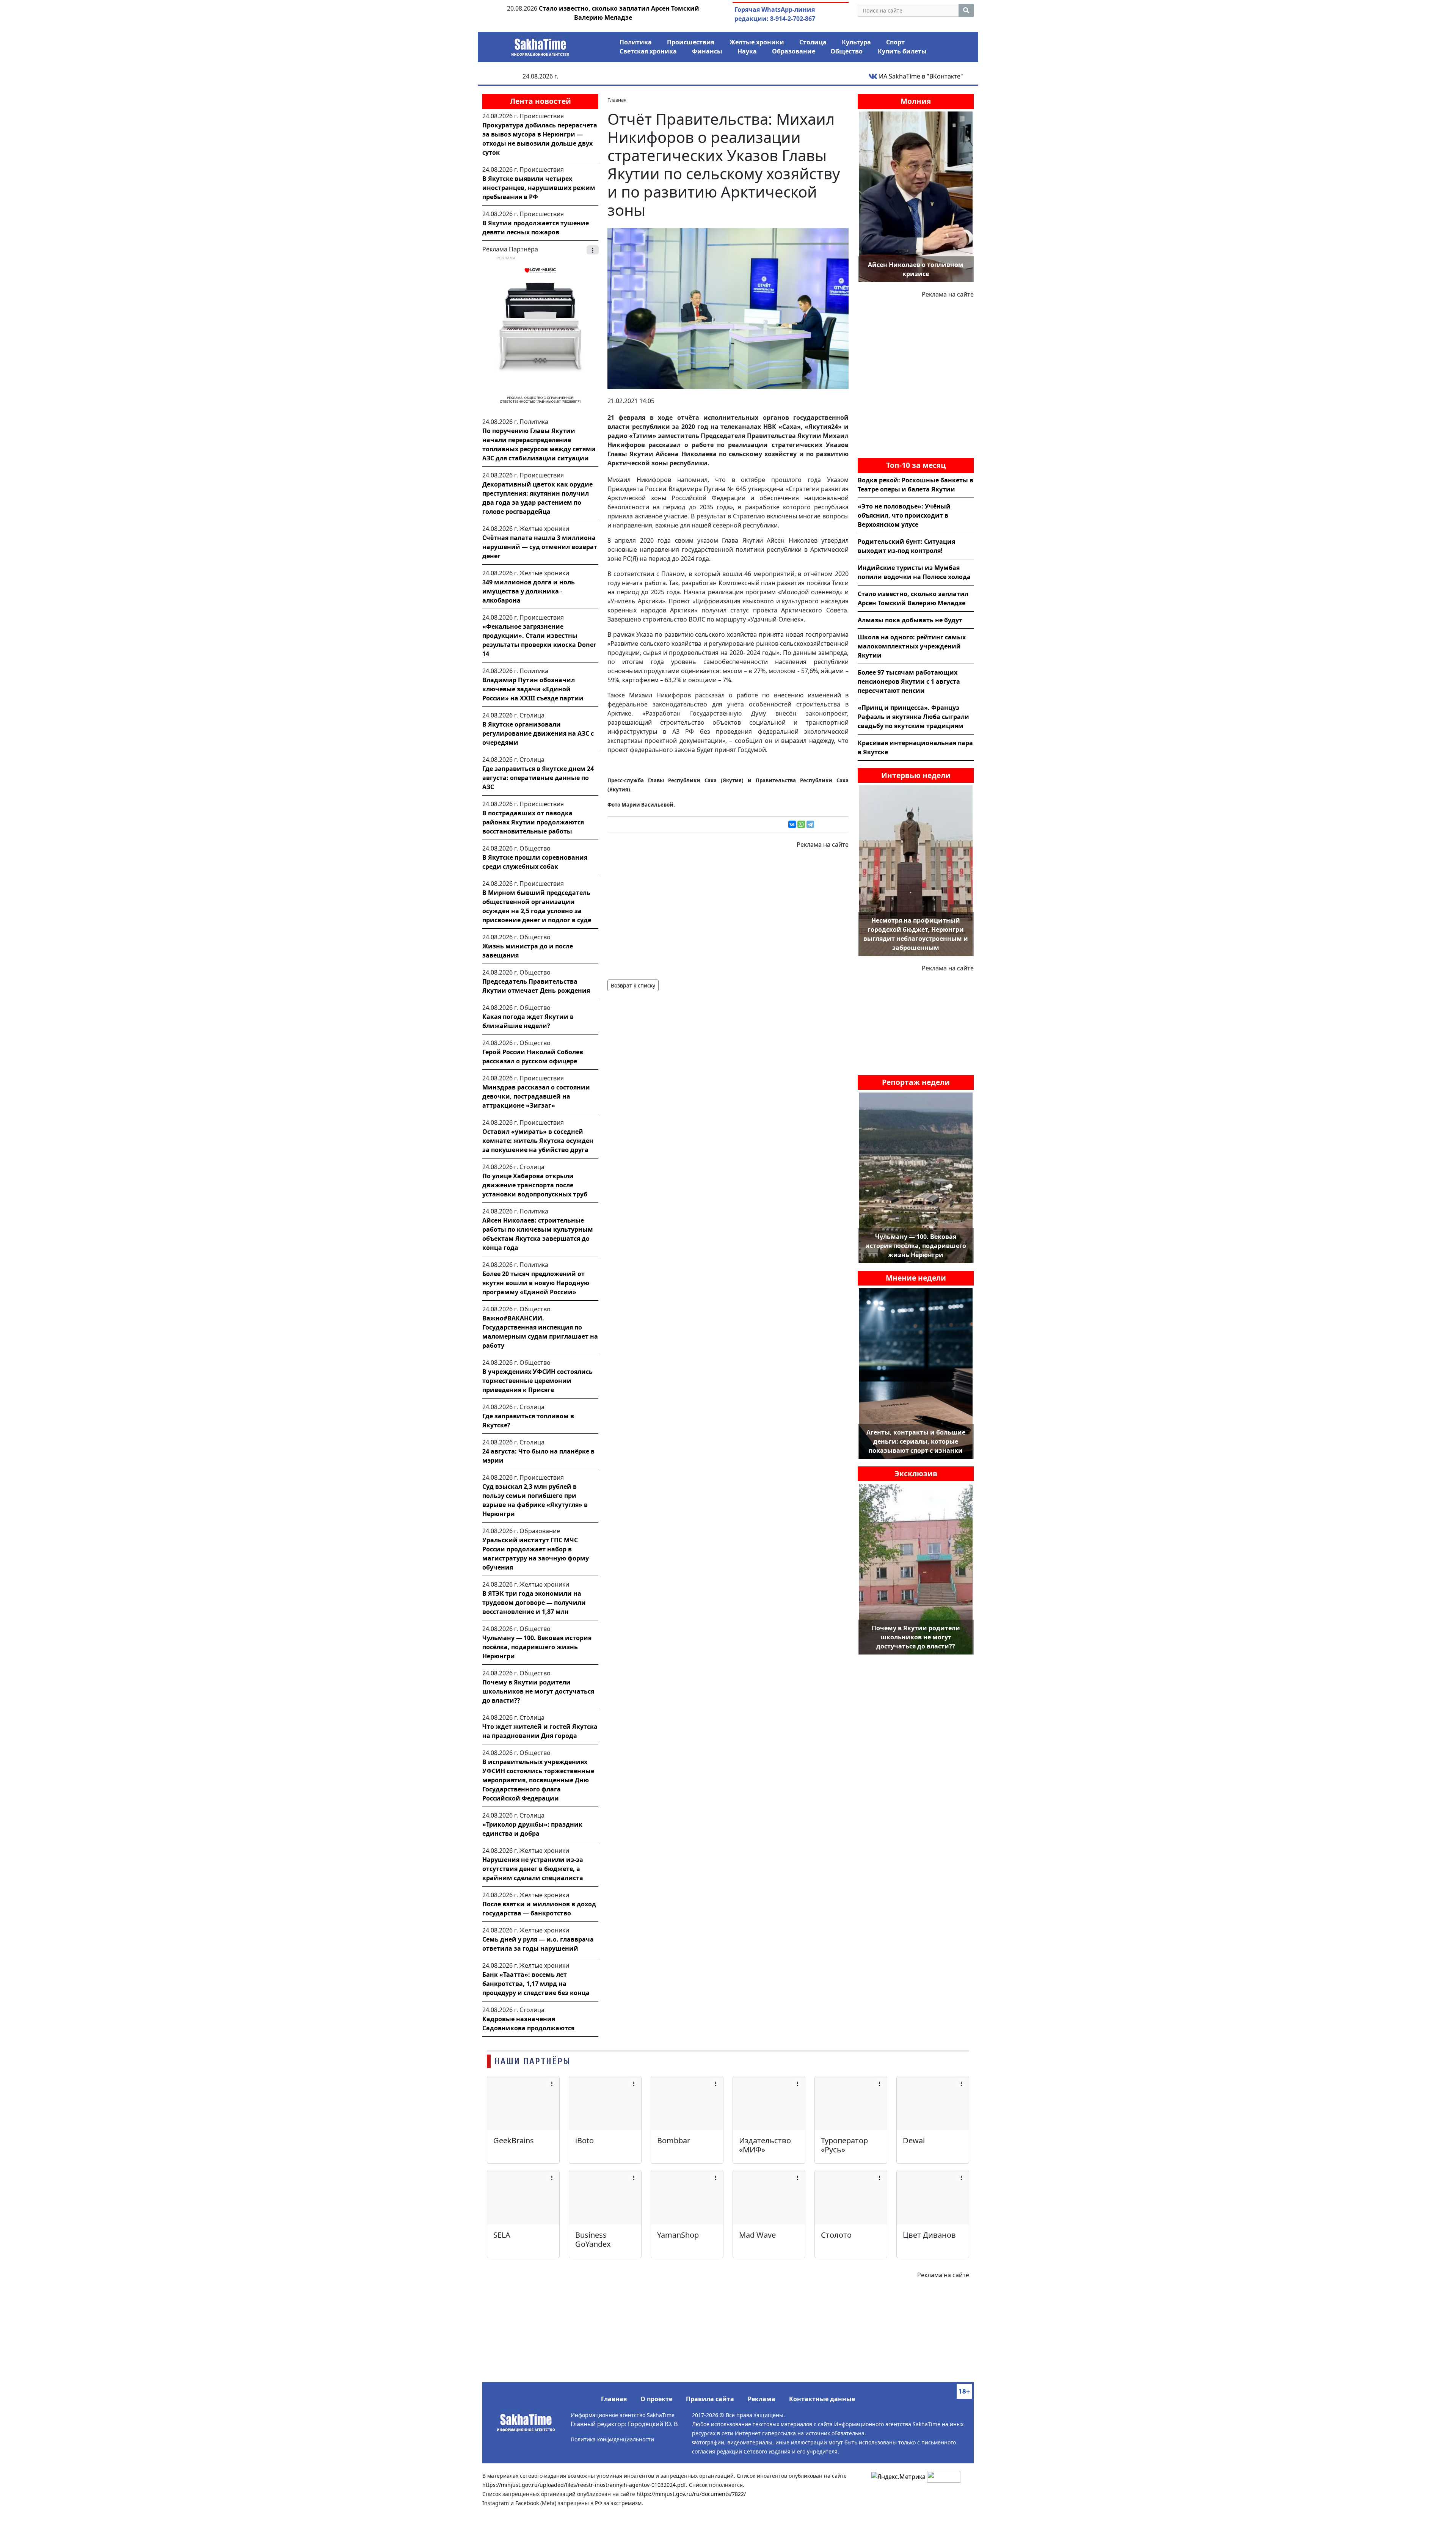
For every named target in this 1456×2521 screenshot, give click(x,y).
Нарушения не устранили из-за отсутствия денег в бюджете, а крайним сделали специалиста (533, 1869)
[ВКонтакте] (792, 824)
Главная (614, 2399)
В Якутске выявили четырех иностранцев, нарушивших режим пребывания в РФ (539, 188)
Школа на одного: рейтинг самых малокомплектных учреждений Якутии (912, 646)
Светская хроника (648, 51)
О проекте (656, 2399)
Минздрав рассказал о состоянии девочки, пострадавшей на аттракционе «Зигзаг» (536, 1096)
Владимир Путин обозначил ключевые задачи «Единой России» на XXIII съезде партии (533, 689)
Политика (636, 42)
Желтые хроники (757, 42)
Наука (747, 51)
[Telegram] (810, 824)
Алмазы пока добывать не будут (910, 620)
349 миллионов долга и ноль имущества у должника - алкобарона (529, 591)
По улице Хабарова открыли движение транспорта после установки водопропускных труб (535, 1185)
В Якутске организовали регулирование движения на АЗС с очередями (538, 733)
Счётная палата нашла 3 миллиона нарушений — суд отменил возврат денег (540, 547)
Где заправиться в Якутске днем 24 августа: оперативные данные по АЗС (538, 778)
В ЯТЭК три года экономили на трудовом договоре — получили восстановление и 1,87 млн (534, 1603)
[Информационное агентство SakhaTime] (540, 45)
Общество (846, 51)
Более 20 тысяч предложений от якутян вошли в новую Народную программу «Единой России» (536, 1283)
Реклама (762, 2399)
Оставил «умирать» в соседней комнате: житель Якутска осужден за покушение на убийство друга (538, 1141)
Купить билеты (902, 51)
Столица (813, 42)
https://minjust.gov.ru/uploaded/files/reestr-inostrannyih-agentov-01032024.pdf (584, 2485)
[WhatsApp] (801, 824)
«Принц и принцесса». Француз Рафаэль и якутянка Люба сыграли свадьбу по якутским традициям (913, 717)
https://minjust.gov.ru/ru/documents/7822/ (691, 2494)
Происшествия (691, 42)
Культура (856, 42)
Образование (794, 51)
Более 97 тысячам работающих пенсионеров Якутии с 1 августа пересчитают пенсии (909, 681)
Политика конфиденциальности (612, 2439)
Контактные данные (822, 2399)
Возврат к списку (633, 985)
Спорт (895, 42)
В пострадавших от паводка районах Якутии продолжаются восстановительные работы (533, 822)
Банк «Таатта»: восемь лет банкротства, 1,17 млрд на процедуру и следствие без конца (536, 1984)
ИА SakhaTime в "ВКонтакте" (920, 76)
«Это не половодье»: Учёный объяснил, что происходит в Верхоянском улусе (904, 515)
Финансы (707, 51)
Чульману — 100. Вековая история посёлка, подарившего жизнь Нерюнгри (537, 1647)
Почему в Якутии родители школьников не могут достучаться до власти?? (538, 1691)
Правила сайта (710, 2399)
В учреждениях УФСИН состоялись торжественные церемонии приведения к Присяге (537, 1381)
